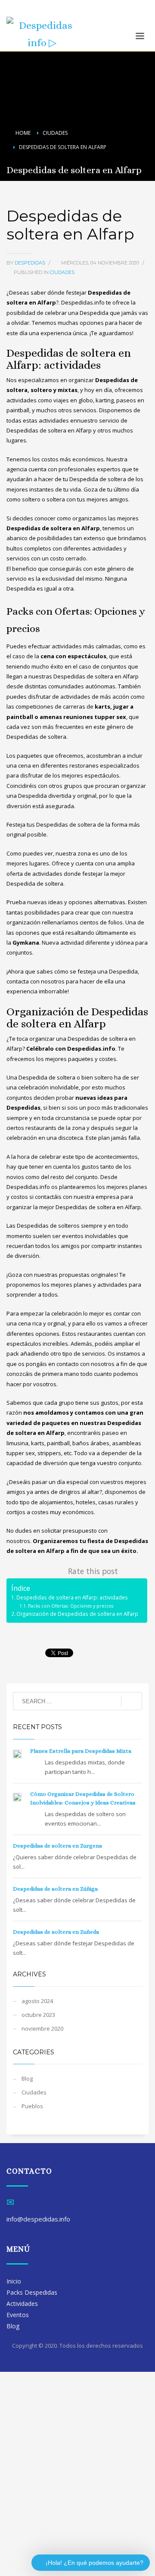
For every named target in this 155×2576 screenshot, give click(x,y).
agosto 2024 (37, 2001)
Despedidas (31, 263)
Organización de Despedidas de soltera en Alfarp (77, 1614)
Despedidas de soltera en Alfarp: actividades (72, 1597)
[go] (132, 1702)
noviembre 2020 (42, 2028)
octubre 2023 (38, 2015)
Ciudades (62, 272)
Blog (27, 2078)
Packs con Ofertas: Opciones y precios (71, 1606)
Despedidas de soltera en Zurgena (57, 1846)
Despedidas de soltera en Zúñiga (55, 1889)
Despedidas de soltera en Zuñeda (56, 1932)
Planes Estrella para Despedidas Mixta (81, 1751)
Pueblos (32, 2106)
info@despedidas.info (35, 12)
